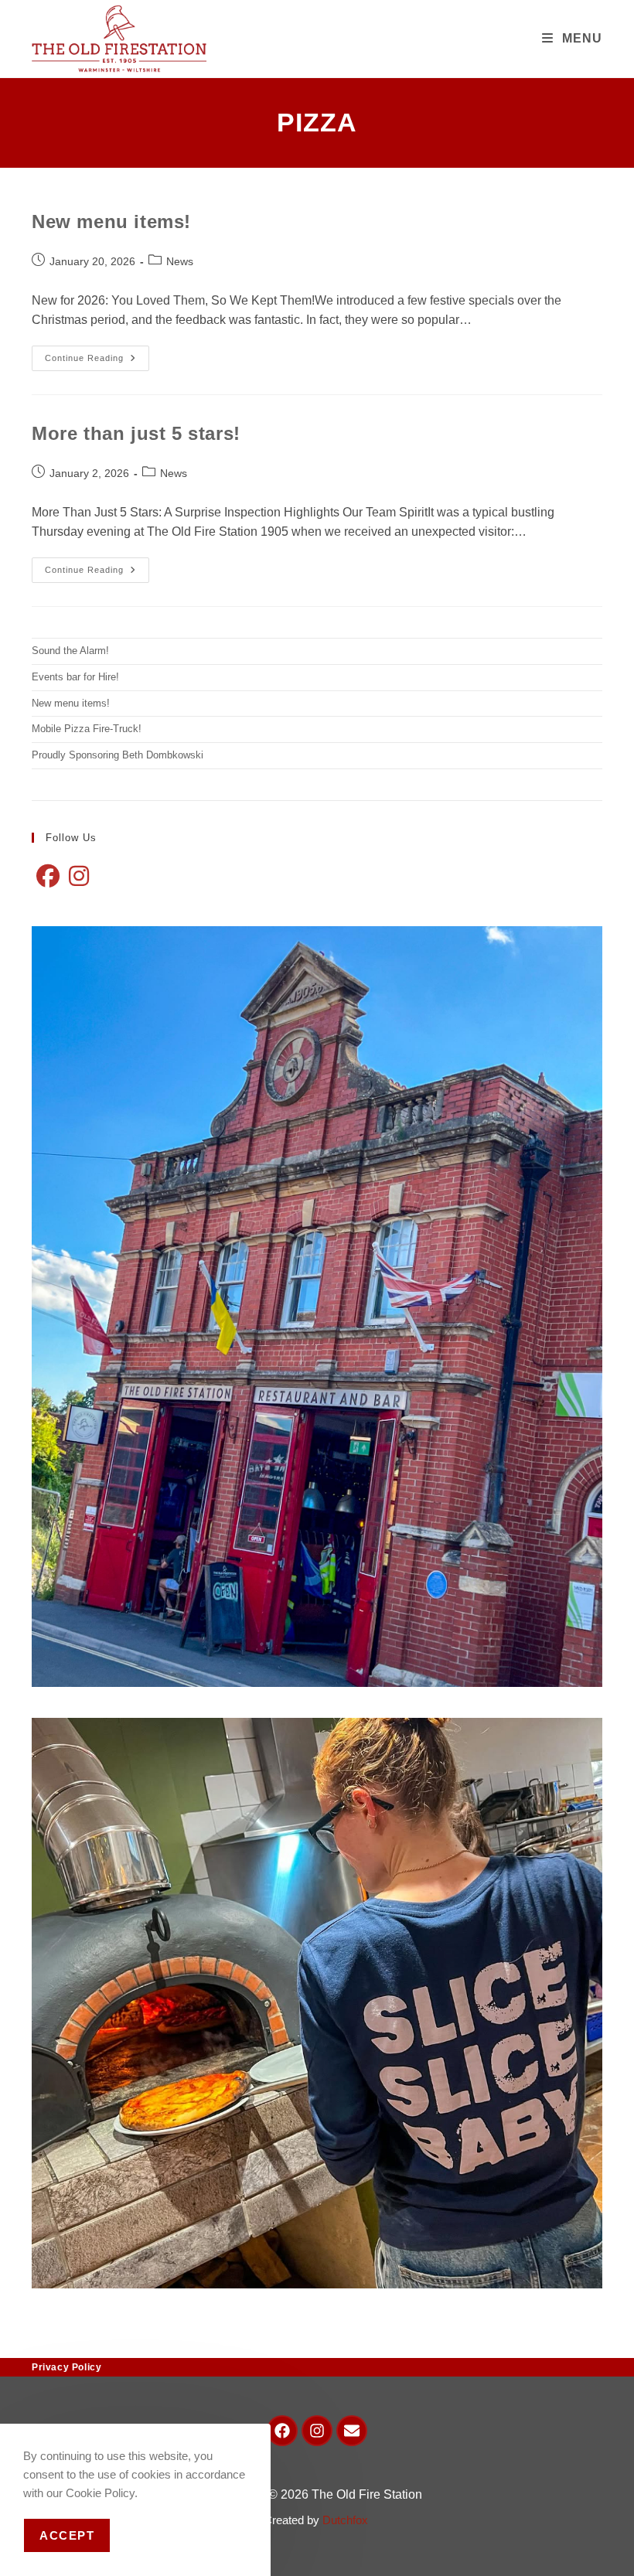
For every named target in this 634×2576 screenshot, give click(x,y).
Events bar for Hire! (75, 677)
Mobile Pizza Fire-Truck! (87, 729)
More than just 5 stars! (136, 433)
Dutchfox (347, 2520)
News (180, 261)
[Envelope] (352, 2431)
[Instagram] (79, 877)
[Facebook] (48, 877)
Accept (67, 2535)
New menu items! (111, 221)
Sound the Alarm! (70, 651)
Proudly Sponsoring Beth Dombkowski (118, 755)
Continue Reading (97, 354)
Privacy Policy (66, 2367)
